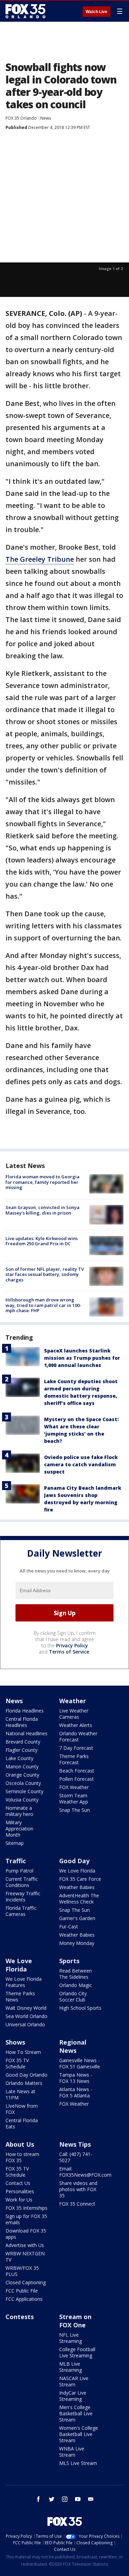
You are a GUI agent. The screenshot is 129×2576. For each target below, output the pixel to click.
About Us (20, 2144)
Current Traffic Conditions (22, 1882)
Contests (20, 2317)
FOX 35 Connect (77, 2204)
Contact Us (18, 2183)
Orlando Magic (76, 1985)
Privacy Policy (72, 1645)
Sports (69, 1961)
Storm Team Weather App (74, 1799)
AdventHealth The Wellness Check (79, 1899)
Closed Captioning (26, 2282)
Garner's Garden (77, 1918)
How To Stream (23, 2052)
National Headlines (26, 1733)
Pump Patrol (19, 1871)
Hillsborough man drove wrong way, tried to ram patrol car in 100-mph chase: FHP (43, 1305)
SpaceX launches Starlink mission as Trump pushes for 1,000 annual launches (82, 1358)
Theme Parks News (20, 1996)
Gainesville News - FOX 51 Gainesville (80, 2063)
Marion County (22, 1766)
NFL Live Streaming (71, 2338)
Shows (15, 2042)
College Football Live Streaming (77, 2352)
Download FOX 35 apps (26, 2234)
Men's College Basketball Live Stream (76, 2413)
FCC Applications (24, 2299)
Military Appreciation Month (19, 1829)
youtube (78, 2499)
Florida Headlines (25, 1711)
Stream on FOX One (75, 2321)
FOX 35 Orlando (21, 118)
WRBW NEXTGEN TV (25, 2257)
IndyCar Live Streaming (73, 2396)
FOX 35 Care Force (80, 1879)
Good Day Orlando (26, 2075)
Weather (73, 1701)
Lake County (19, 1758)
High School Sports (80, 2008)
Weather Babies (77, 1887)
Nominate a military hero (19, 1811)
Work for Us (19, 2200)
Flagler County (21, 1750)
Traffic (16, 1861)
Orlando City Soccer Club (73, 1996)
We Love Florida (77, 1871)
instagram (65, 2499)
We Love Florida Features (24, 1982)
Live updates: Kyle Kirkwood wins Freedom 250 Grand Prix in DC (42, 1241)
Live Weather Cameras (74, 1714)
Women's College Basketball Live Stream (79, 2434)
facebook (39, 2499)
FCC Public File (22, 2291)
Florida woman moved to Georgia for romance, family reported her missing (42, 1182)
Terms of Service (69, 1652)
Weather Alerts (76, 1725)
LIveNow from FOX (22, 2109)
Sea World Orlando (26, 2016)
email (91, 2499)
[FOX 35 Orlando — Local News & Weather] (25, 11)
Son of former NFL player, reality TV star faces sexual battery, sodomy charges (45, 1274)
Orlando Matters (24, 2083)
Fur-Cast (69, 1926)
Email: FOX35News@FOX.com (85, 2172)
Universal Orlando (25, 2024)
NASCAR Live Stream (74, 2381)
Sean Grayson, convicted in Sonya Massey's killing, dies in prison (42, 1210)
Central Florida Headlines (22, 1722)
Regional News (73, 2046)
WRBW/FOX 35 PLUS (22, 2271)
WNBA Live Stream (72, 2452)
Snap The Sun (74, 1810)
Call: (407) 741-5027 (76, 2157)
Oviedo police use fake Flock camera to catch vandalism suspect (81, 1464)
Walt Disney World (26, 2008)
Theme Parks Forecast (74, 1759)
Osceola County (23, 1783)
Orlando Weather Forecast (78, 1736)
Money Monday (77, 1943)
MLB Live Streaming (71, 2367)
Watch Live (96, 12)
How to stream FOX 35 (22, 2157)
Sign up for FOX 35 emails (26, 2219)
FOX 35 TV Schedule (17, 2063)
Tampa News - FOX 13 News (76, 2078)
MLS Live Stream (78, 2463)
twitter (52, 2499)
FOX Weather (74, 1787)
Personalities (20, 2191)
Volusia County (22, 1800)
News (46, 118)
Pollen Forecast (77, 1779)
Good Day (74, 1861)
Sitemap (15, 1843)
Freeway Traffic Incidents (23, 1896)
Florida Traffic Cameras (21, 1911)
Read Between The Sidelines (76, 1974)
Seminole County (24, 1791)
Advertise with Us (25, 2245)
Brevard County (23, 1742)
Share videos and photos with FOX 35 (78, 2189)
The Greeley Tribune (40, 559)
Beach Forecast (77, 1771)
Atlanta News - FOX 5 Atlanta (76, 2092)
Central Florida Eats (22, 2123)
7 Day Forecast (76, 1748)
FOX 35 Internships (26, 2208)
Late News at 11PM (20, 2094)
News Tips (75, 2144)
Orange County (22, 1775)
